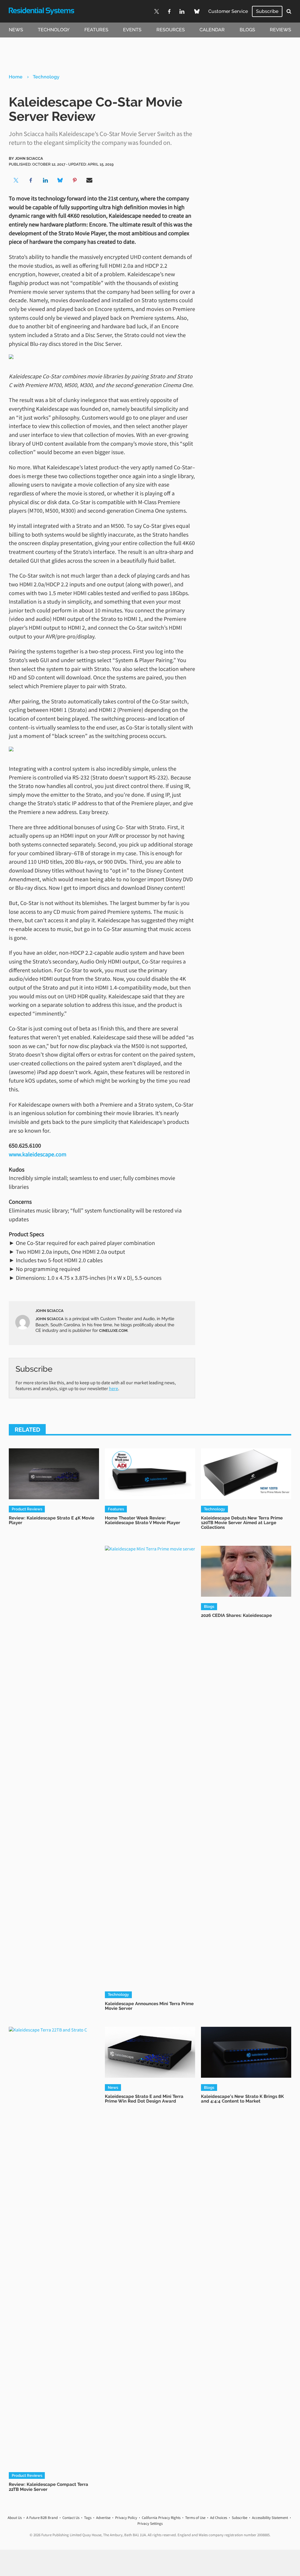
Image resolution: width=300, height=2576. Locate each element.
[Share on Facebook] (31, 180)
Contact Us (71, 2518)
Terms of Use (195, 2518)
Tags (88, 2518)
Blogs (247, 30)
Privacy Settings (150, 2523)
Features (96, 30)
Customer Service (228, 11)
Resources (171, 30)
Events (132, 30)
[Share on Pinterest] (75, 180)
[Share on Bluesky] (60, 180)
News (16, 30)
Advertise (103, 2518)
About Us (15, 2518)
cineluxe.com (113, 1330)
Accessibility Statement (270, 2518)
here (114, 1388)
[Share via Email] (89, 180)
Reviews (281, 30)
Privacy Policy (126, 2518)
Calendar (212, 30)
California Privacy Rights (161, 2518)
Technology (54, 30)
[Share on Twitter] (16, 180)
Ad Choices (219, 2518)
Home (16, 77)
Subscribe (267, 11)
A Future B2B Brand (42, 2518)
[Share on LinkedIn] (45, 180)
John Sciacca (29, 158)
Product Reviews (27, 1509)
